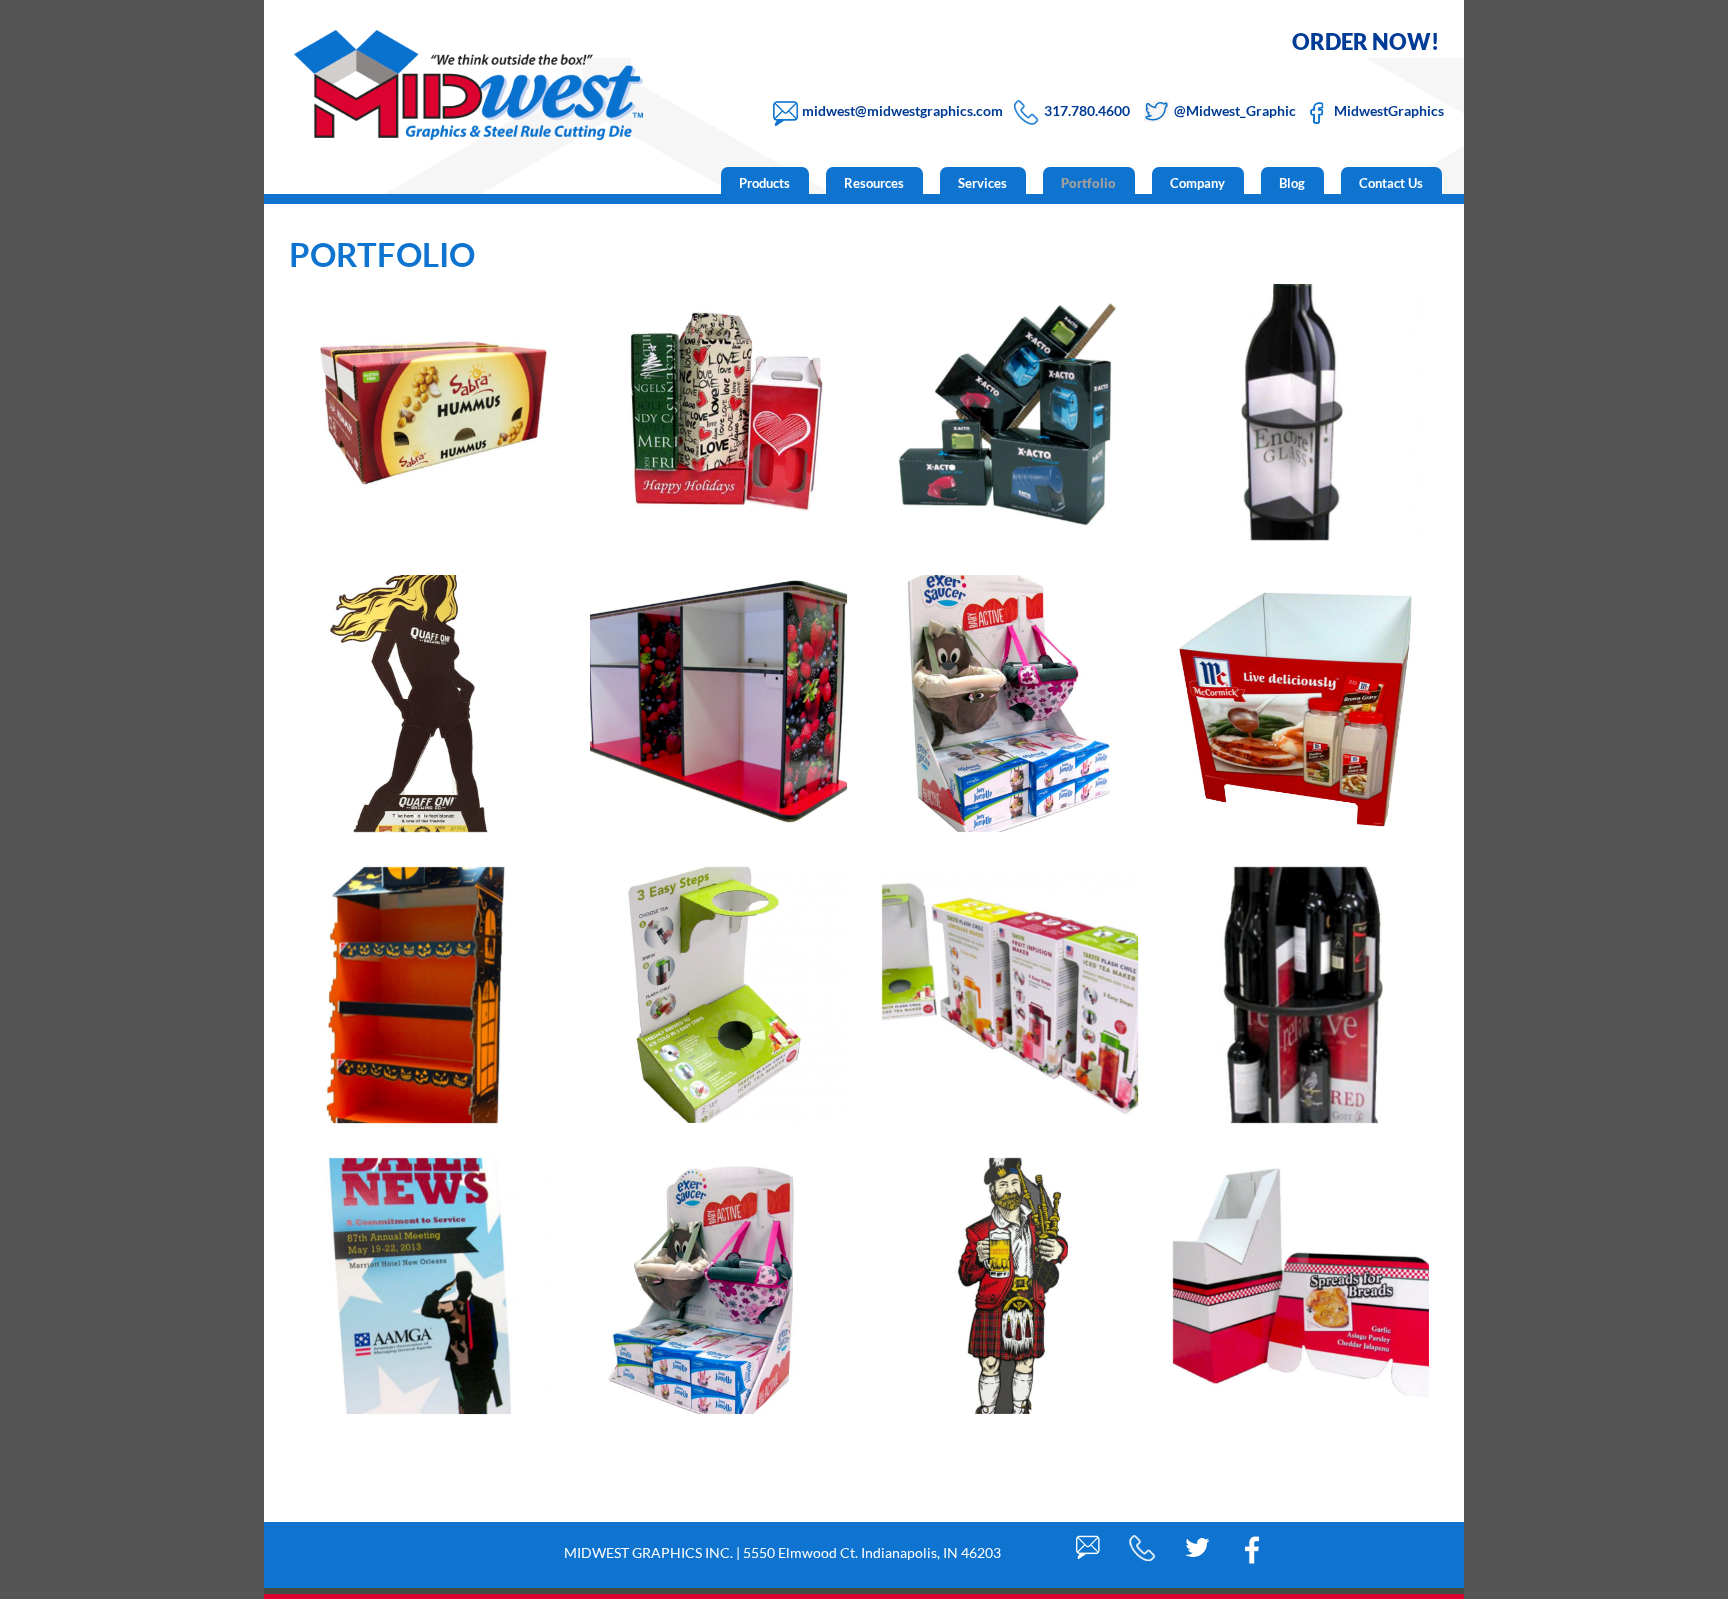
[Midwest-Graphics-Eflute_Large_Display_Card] (427, 1286)
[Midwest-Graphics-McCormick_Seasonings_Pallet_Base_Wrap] (1301, 703)
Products (764, 183)
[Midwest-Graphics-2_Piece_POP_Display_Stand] (1301, 1286)
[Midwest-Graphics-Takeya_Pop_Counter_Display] (718, 995)
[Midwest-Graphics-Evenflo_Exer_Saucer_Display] (1010, 703)
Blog (1292, 183)
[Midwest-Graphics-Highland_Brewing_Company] (1010, 1286)
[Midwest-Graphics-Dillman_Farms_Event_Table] (718, 703)
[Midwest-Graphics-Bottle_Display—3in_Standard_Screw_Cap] (1301, 995)
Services (982, 183)
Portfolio (1088, 183)
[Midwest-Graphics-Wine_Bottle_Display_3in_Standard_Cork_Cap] (1301, 412)
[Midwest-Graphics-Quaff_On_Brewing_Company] (427, 703)
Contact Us (1391, 183)
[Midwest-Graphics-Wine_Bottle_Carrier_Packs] (718, 412)
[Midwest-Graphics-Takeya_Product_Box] (1010, 995)
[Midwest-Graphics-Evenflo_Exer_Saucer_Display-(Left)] (718, 1286)
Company (1197, 183)
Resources (874, 183)
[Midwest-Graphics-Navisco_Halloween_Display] (427, 995)
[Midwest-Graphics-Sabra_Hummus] (427, 412)
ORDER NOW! (1365, 41)
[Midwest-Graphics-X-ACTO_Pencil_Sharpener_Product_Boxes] (1010, 412)
